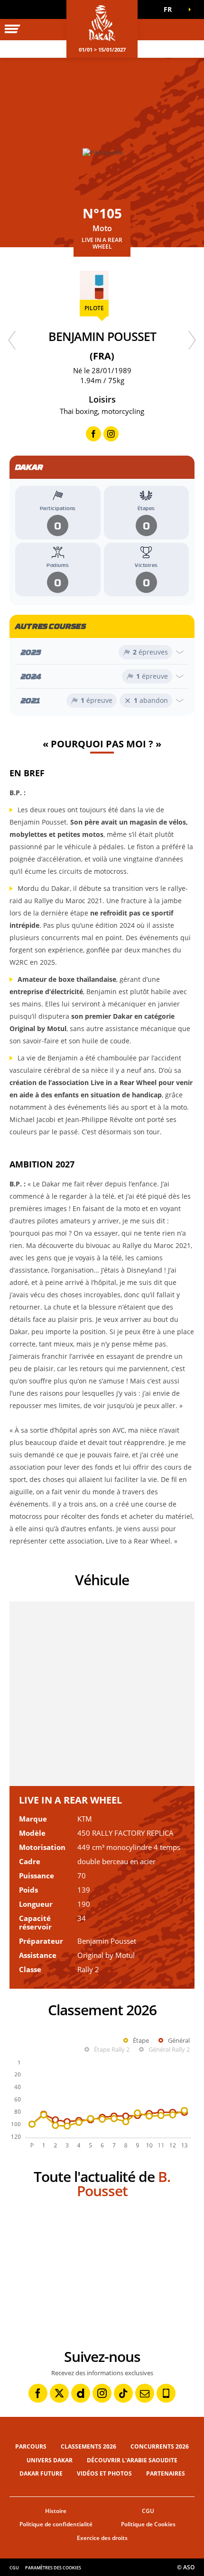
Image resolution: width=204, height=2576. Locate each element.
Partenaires (166, 2473)
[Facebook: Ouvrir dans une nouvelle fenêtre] (38, 2393)
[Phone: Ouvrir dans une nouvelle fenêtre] (166, 2393)
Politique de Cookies (148, 2524)
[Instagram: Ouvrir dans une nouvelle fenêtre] (102, 2393)
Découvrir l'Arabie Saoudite (132, 2460)
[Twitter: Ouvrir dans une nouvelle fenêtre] (59, 2393)
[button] (171, 9)
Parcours (31, 2446)
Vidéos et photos (104, 2473)
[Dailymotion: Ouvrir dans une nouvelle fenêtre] (81, 2393)
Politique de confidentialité (56, 2524)
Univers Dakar (50, 2460)
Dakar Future (41, 2473)
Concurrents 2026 (160, 2446)
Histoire (56, 2511)
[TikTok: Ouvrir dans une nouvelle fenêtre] (123, 2393)
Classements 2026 (88, 2446)
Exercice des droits (102, 2538)
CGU (148, 2511)
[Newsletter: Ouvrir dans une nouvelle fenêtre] (145, 2393)
